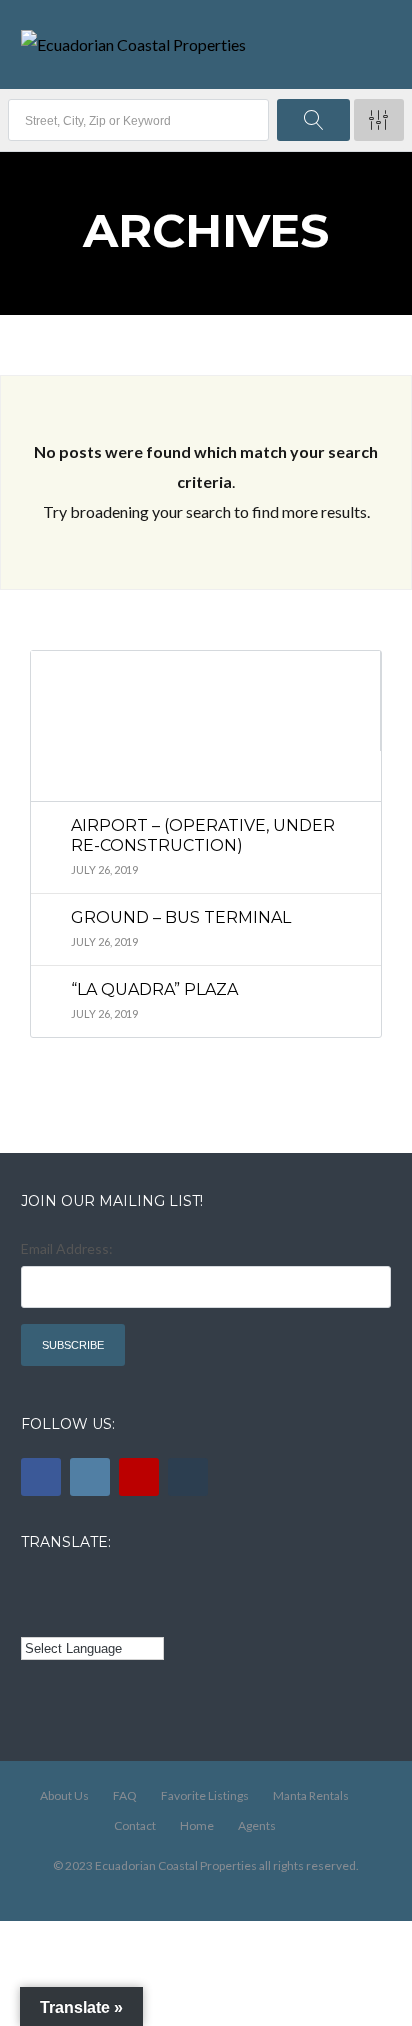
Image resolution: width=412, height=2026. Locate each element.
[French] (88, 1587)
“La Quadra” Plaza (154, 989)
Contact (135, 1825)
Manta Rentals (311, 1795)
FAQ (125, 1795)
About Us (64, 1795)
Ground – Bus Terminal (181, 917)
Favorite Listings (205, 1795)
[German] (143, 1587)
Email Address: (67, 1248)
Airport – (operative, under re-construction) (203, 835)
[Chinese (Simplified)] (33, 1617)
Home (197, 1825)
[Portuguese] (60, 1617)
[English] (33, 1587)
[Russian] (116, 1587)
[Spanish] (60, 1587)
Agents (257, 1825)
